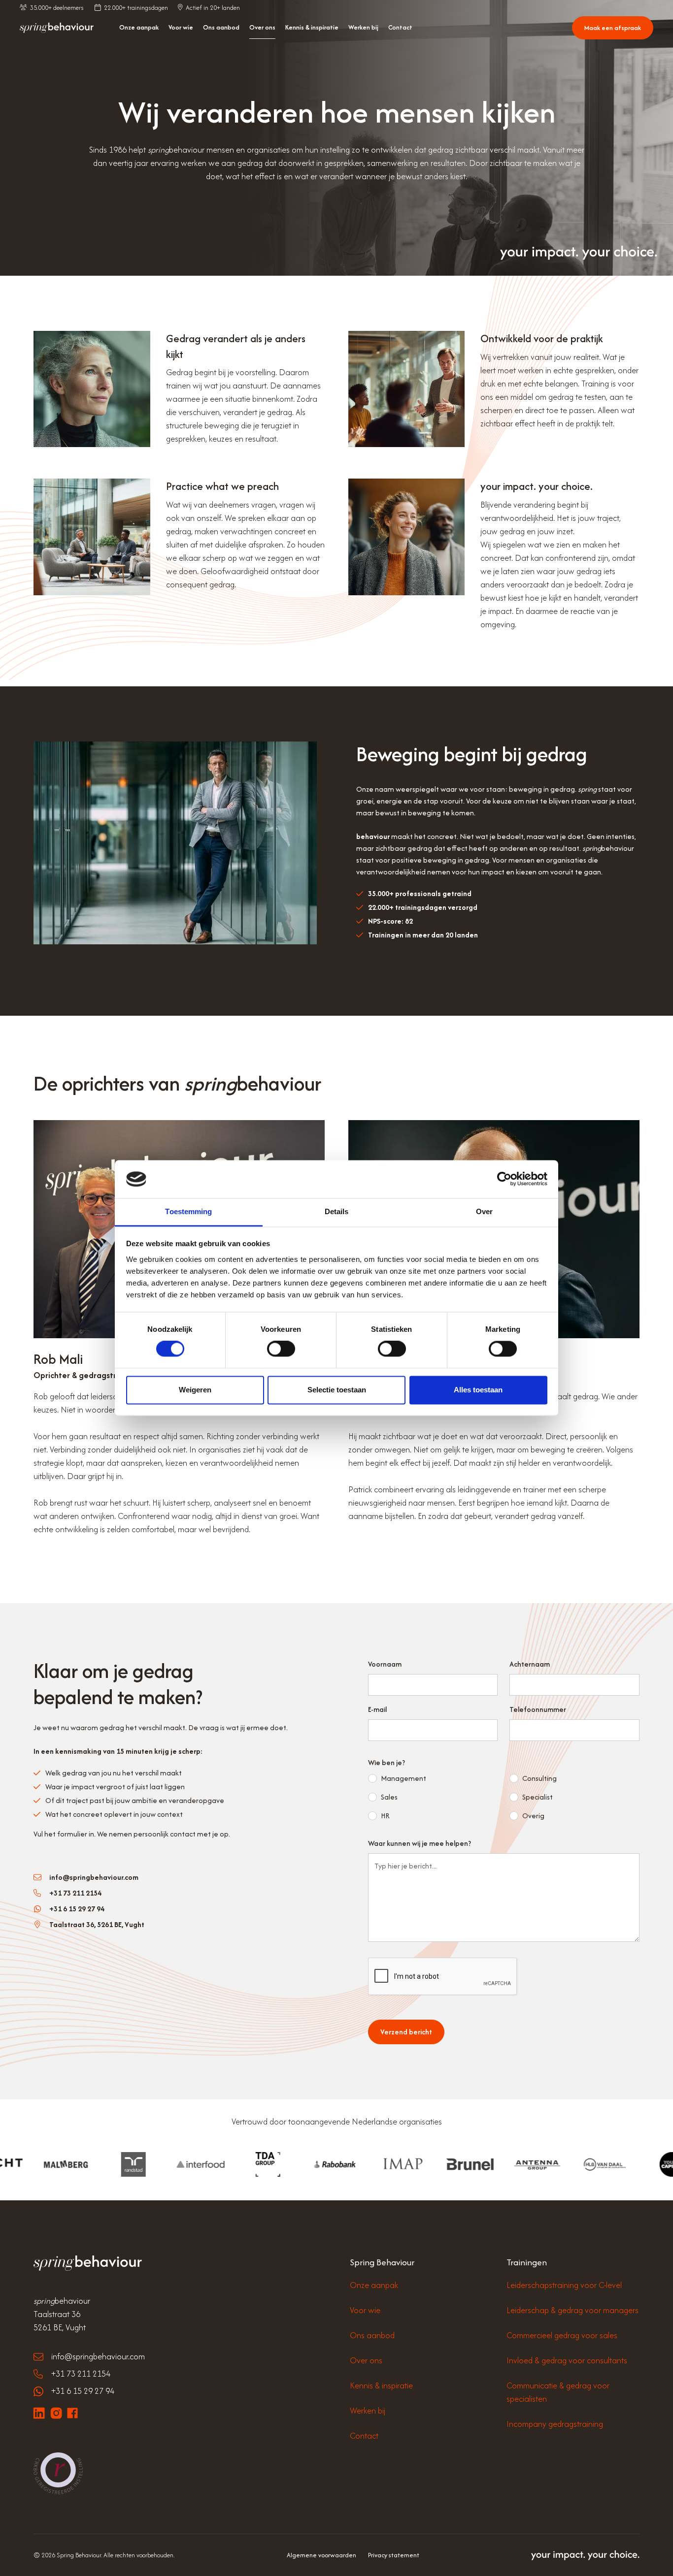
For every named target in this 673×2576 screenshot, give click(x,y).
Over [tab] (484, 1211)
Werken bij (363, 27)
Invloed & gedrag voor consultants (567, 2360)
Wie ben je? (387, 1762)
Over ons (262, 27)
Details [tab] (337, 1211)
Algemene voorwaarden (321, 2555)
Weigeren (195, 1390)
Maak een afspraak (613, 28)
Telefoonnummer (538, 1709)
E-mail (377, 1709)
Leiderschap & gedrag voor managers (572, 2310)
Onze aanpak (139, 27)
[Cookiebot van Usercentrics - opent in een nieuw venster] (504, 1179)
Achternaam (530, 1664)
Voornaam (385, 1664)
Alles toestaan (478, 1390)
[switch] (281, 1349)
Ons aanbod (221, 27)
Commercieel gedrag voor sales (562, 2335)
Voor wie (181, 27)
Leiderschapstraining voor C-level (564, 2285)
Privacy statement (394, 2555)
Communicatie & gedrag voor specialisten (558, 2392)
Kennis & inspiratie (312, 27)
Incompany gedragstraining (555, 2424)
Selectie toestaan (337, 1390)
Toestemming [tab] (188, 1211)
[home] (57, 28)
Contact (400, 27)
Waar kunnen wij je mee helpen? (420, 1843)
